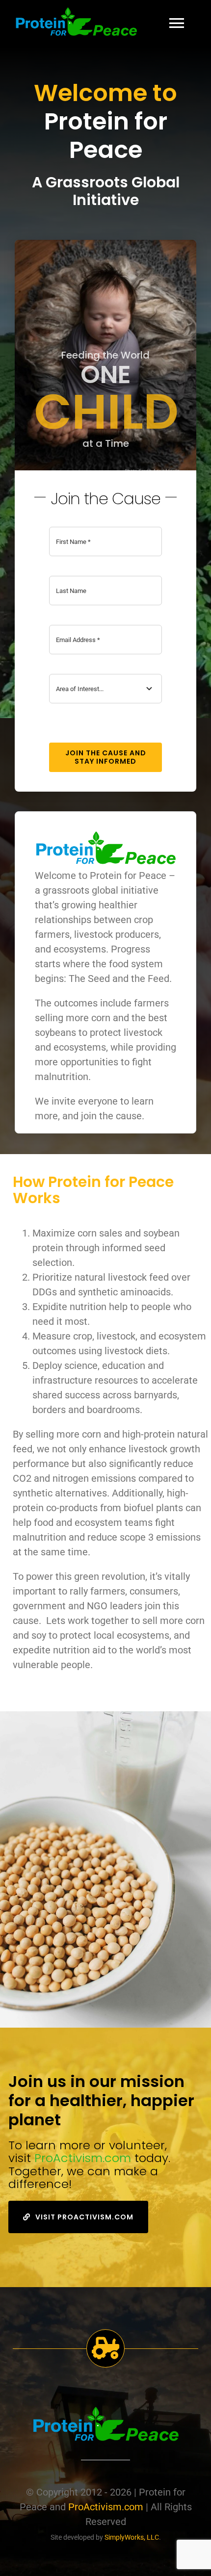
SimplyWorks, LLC (132, 2537)
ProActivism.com (83, 2158)
